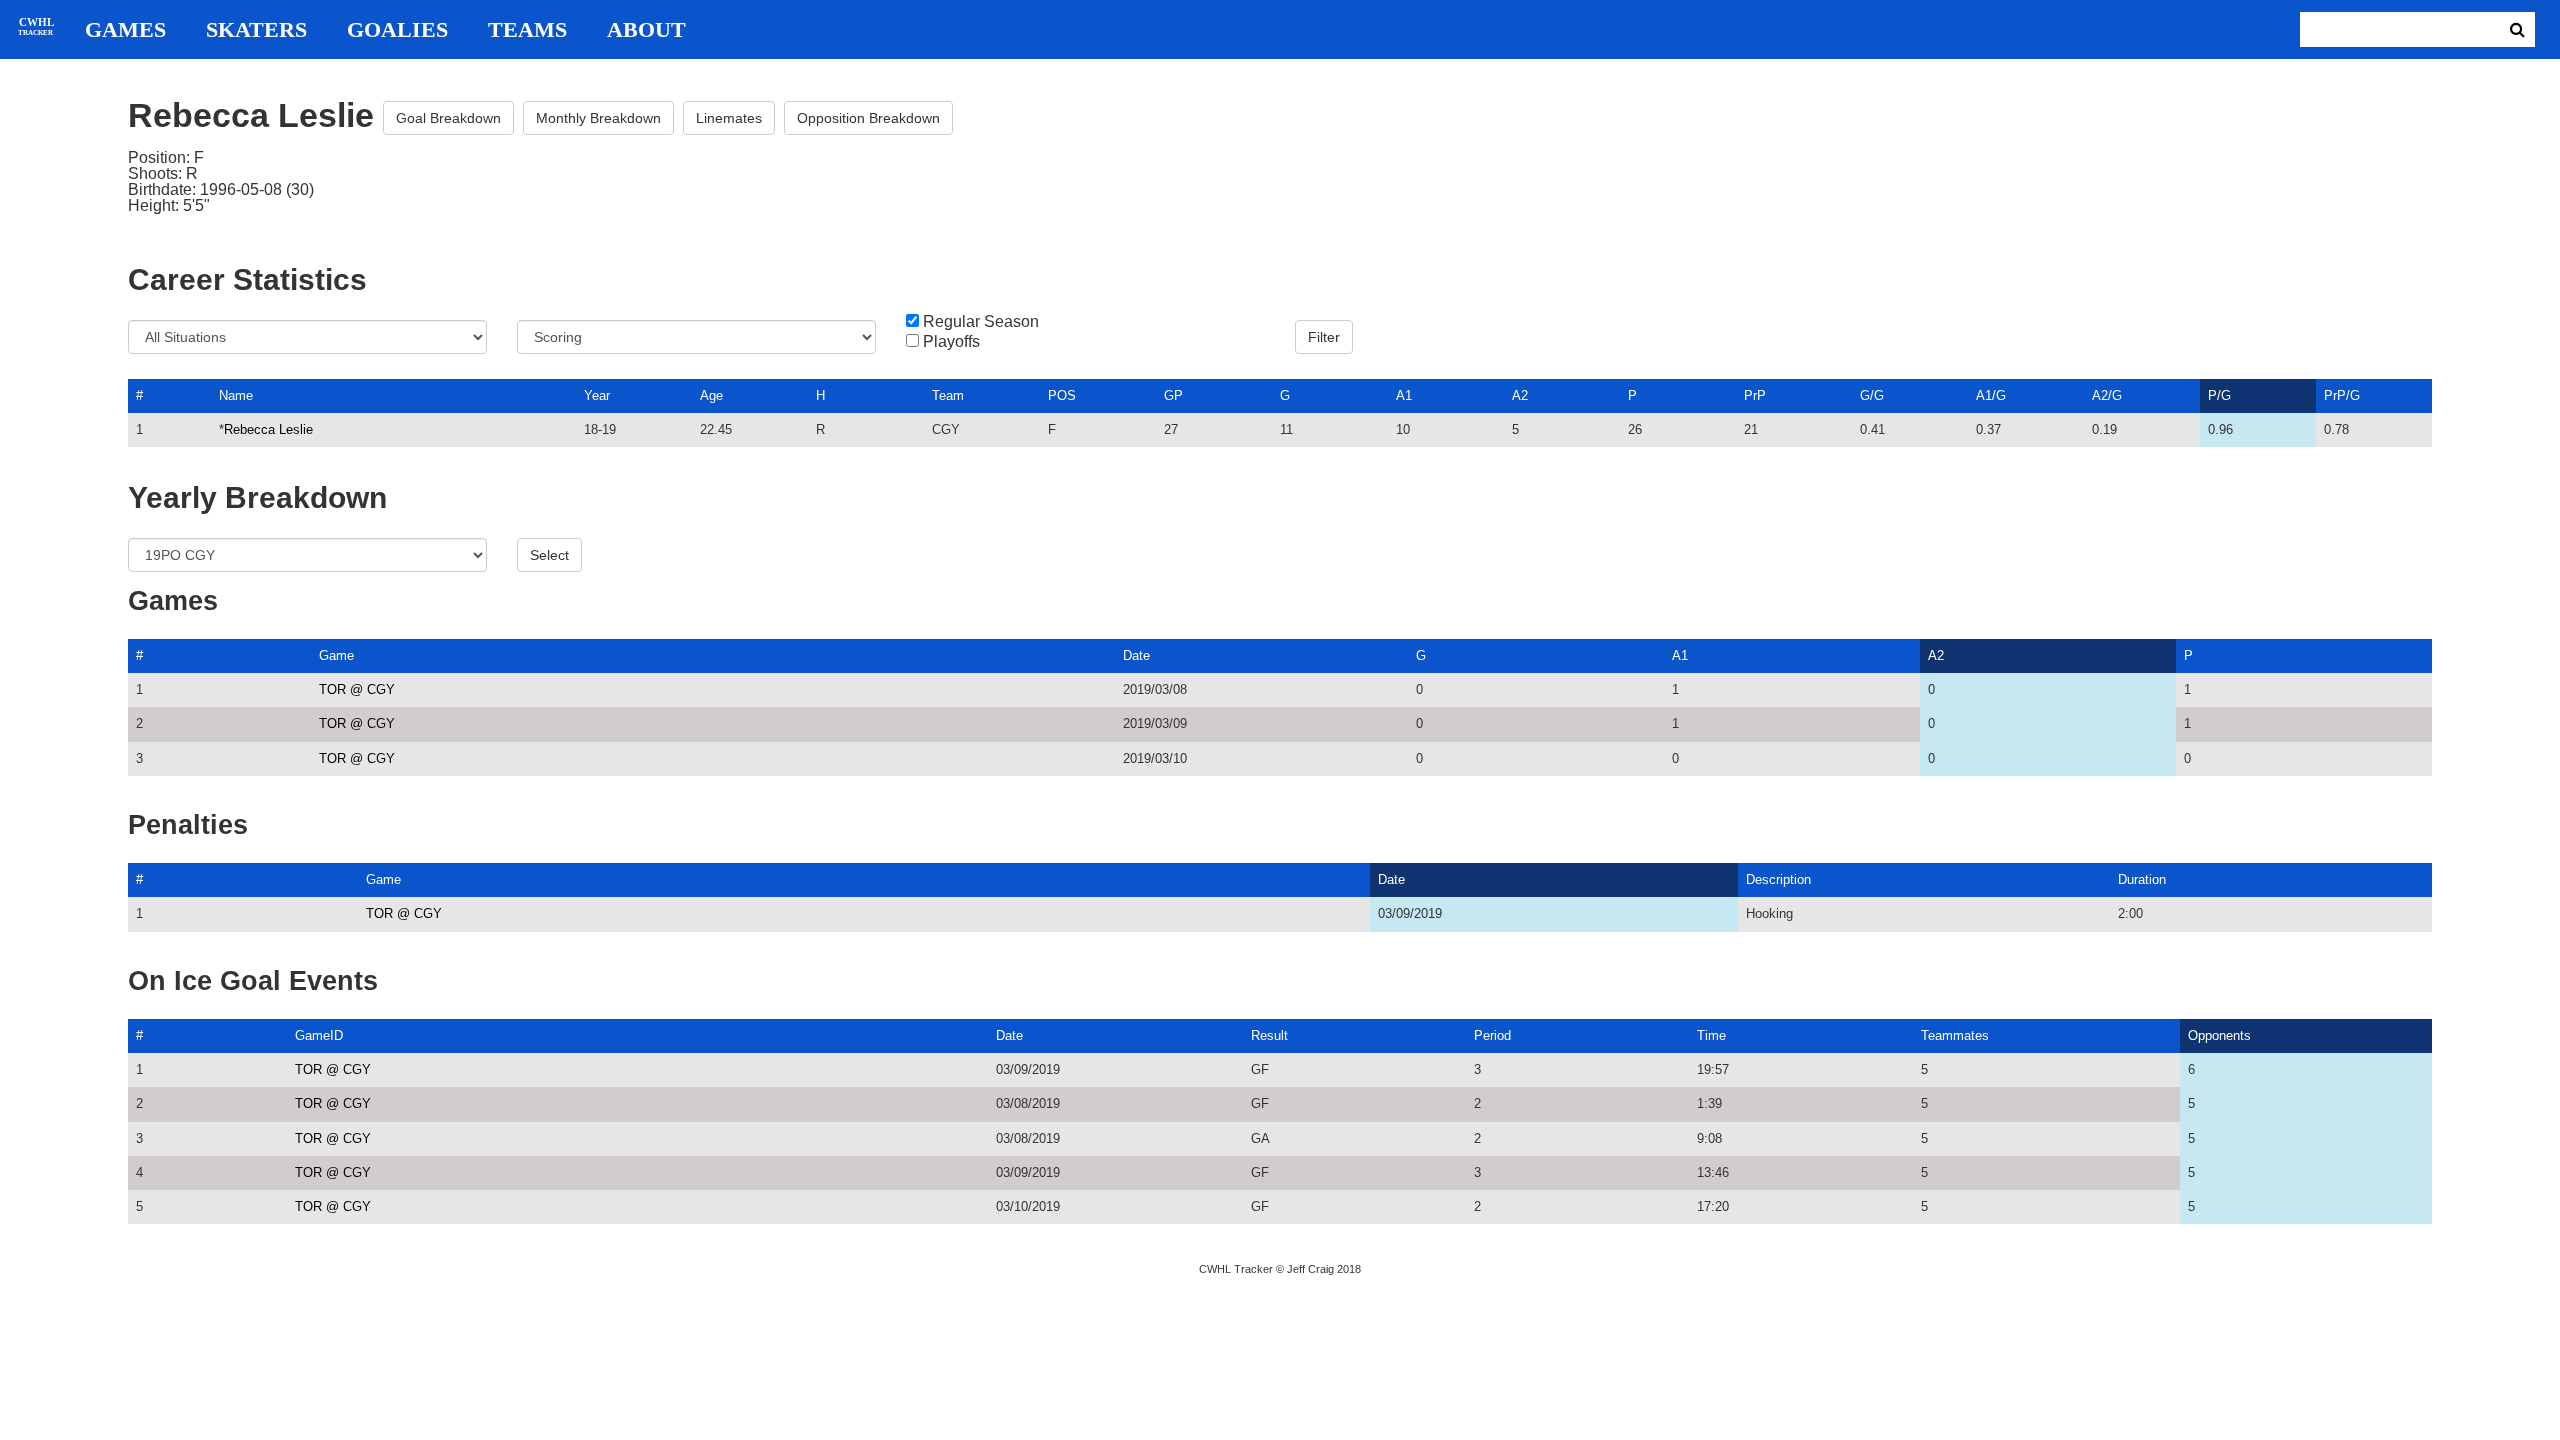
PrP (1755, 395)
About (646, 30)
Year (597, 395)
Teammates (1955, 1035)
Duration (2142, 879)
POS (1062, 395)
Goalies (397, 30)
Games (125, 30)
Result (1269, 1035)
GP (1173, 395)
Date (1136, 655)
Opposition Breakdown (868, 118)
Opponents (2219, 1035)
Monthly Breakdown (598, 118)
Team (948, 395)
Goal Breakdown (448, 118)
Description (1778, 879)
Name (236, 395)
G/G (1872, 395)
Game (336, 655)
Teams (527, 30)
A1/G (1991, 395)
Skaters (256, 30)
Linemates (729, 118)
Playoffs (951, 342)
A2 (1520, 395)
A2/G (2107, 395)
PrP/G (2342, 395)
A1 (1404, 395)
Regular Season (981, 322)
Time (1711, 1035)
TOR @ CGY (357, 689)
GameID (319, 1035)
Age (711, 395)
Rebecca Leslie (268, 429)
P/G (2219, 395)
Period (1492, 1035)
